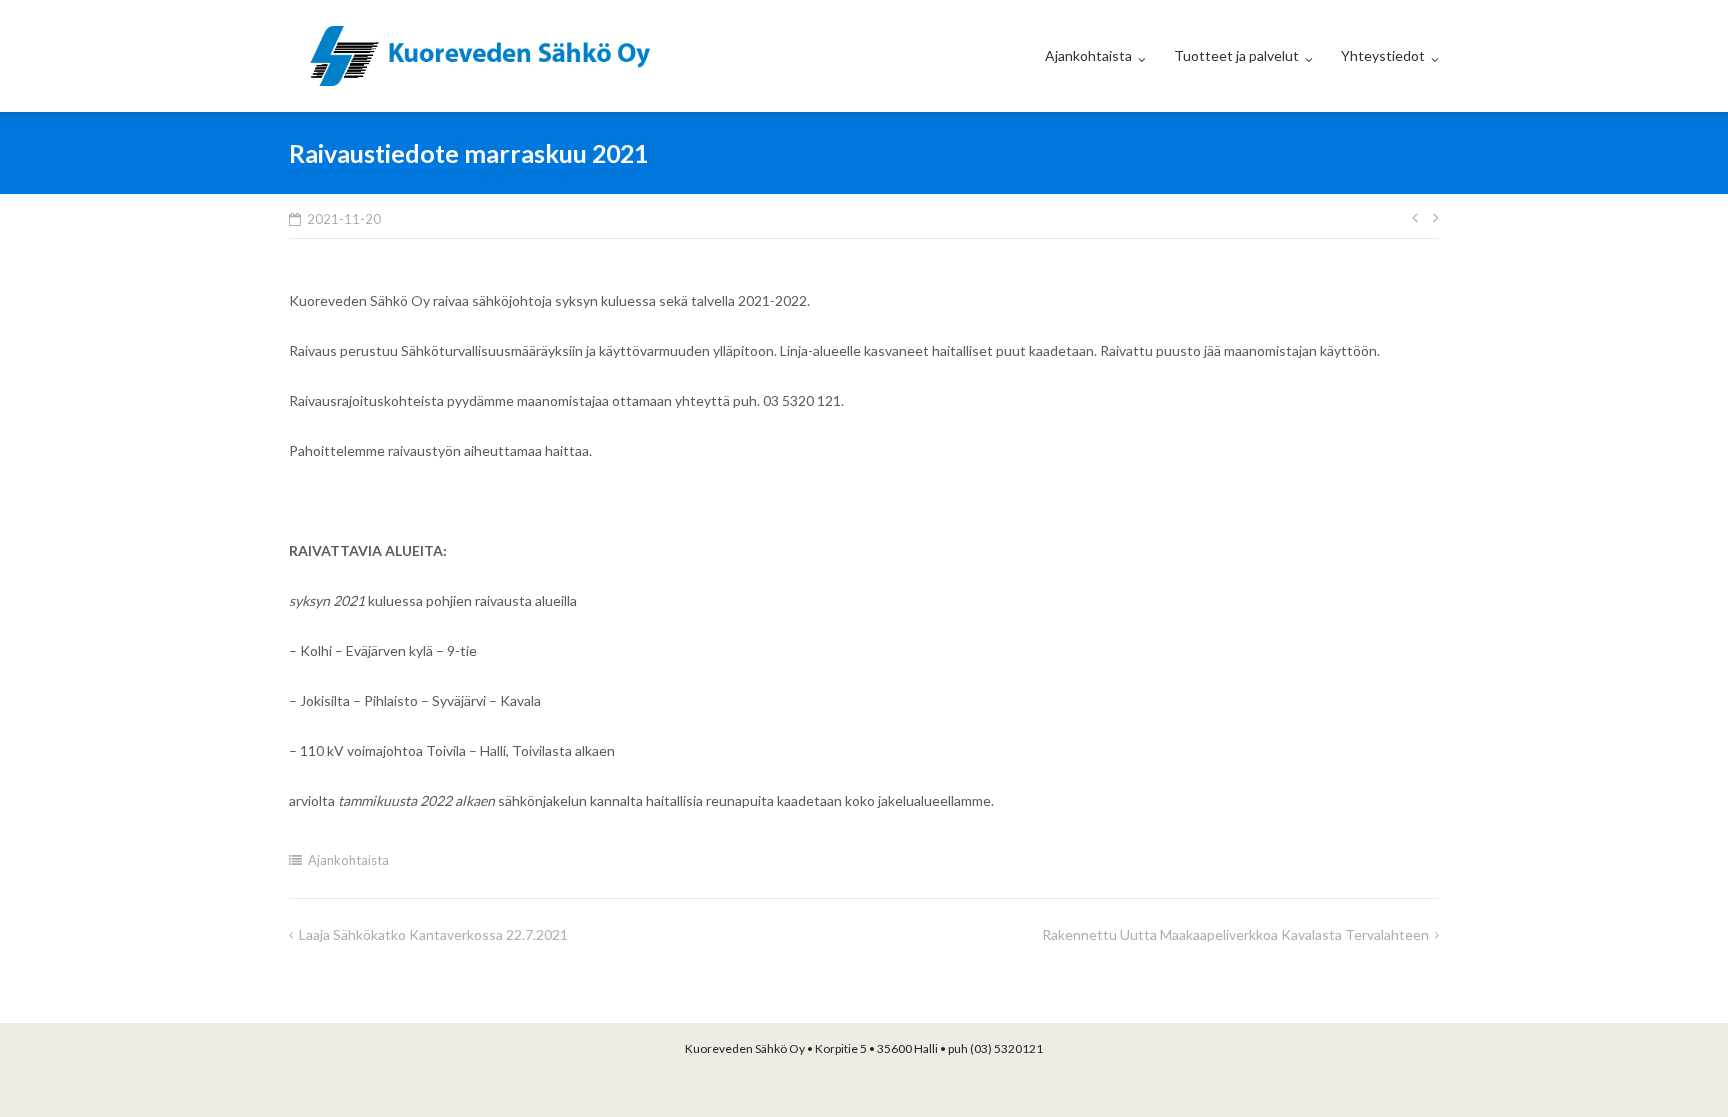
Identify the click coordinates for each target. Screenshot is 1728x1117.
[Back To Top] (1678, 1069)
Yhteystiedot (1383, 55)
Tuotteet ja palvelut (1236, 55)
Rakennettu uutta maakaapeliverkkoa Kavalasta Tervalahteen (1235, 934)
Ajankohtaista (1088, 55)
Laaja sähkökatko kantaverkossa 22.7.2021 (433, 934)
